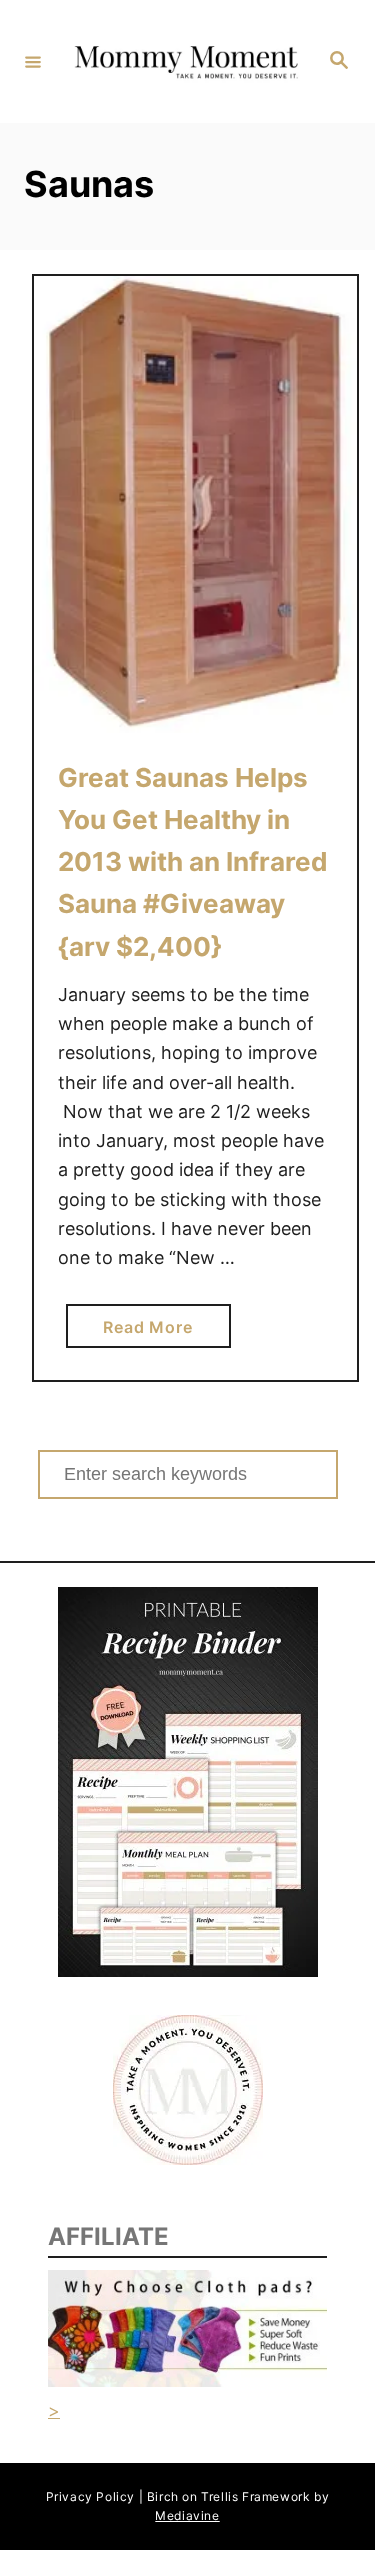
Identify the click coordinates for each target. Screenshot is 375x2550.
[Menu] (33, 61)
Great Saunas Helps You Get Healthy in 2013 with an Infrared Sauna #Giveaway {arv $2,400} (193, 862)
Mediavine (187, 2515)
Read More (154, 1332)
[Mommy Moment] (184, 61)
